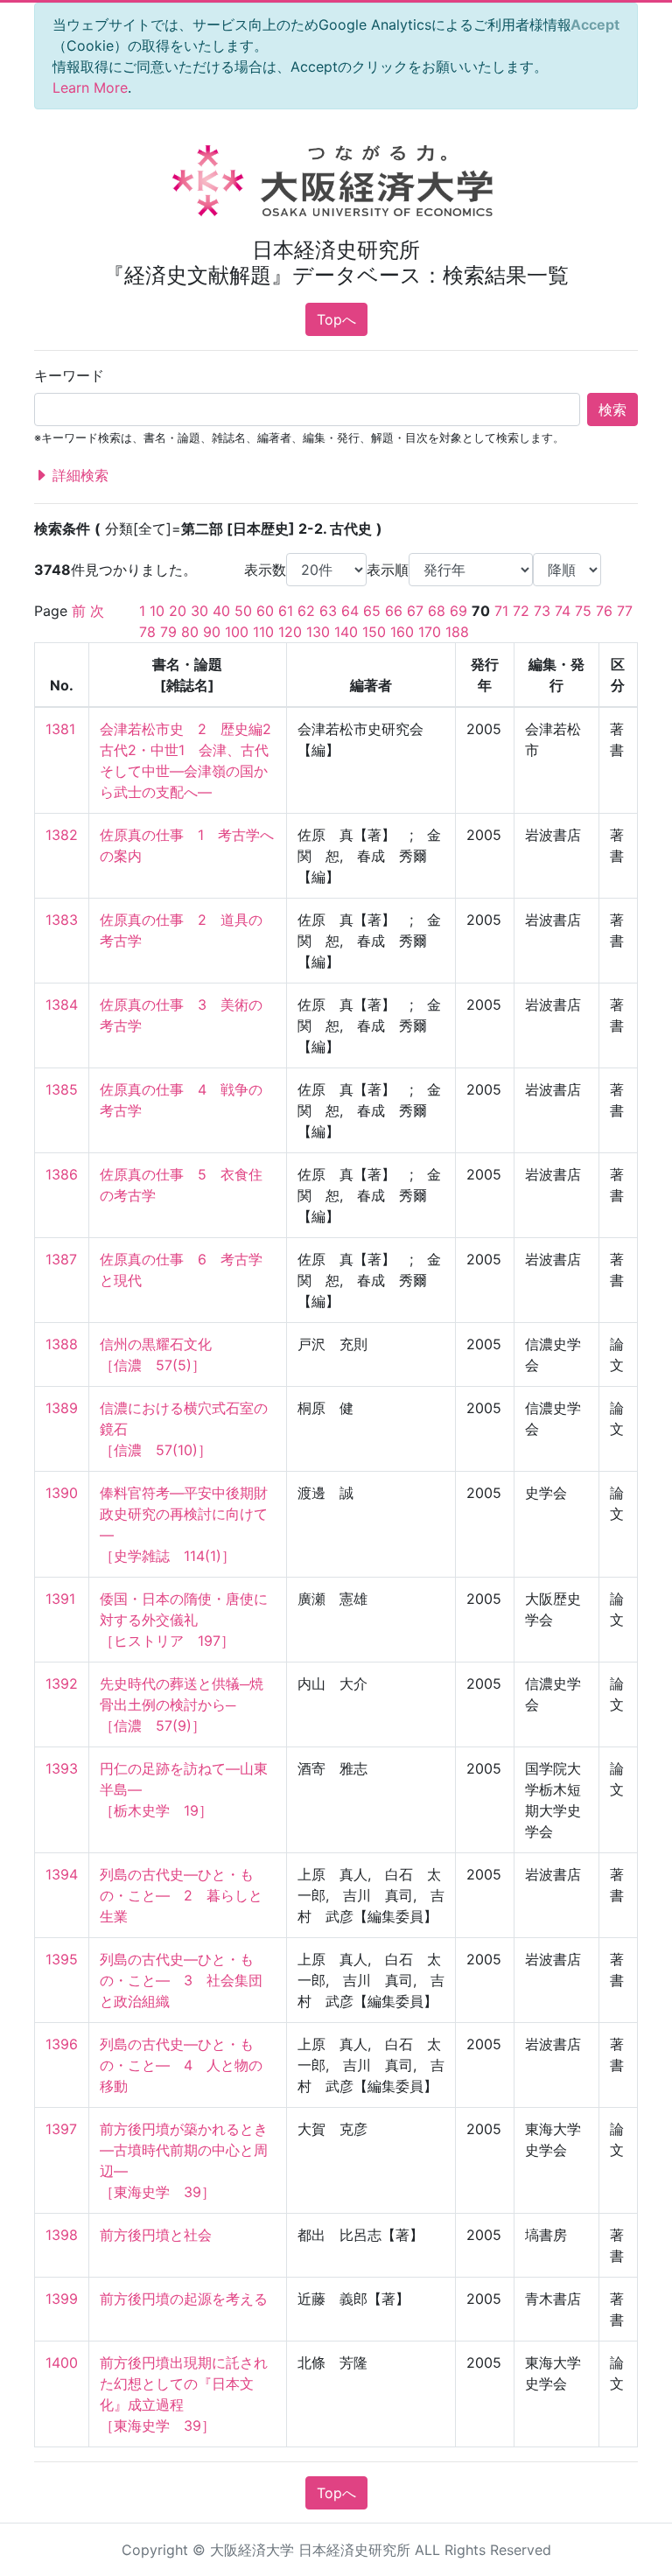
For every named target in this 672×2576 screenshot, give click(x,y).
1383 (62, 920)
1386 (62, 1174)
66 (394, 611)
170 (430, 632)
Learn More (90, 87)
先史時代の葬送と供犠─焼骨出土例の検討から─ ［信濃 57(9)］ (182, 1704)
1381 (60, 729)
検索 (612, 409)
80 (190, 632)
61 (286, 611)
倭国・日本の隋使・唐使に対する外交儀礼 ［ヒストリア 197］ (184, 1620)
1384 (62, 1004)
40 (221, 611)
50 (243, 611)
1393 (62, 1768)
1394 (62, 1874)
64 (350, 611)
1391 (60, 1599)
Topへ (336, 319)
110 (263, 632)
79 (168, 632)
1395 (62, 1959)
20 (178, 611)
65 (372, 611)
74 (563, 611)
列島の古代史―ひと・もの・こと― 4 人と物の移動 (181, 2065)
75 (583, 611)
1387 (61, 1259)
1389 (62, 1408)
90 (212, 632)
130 (318, 632)
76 (604, 611)
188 (457, 632)
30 (199, 611)
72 (521, 611)
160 (402, 632)
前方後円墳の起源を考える (184, 2299)
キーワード (69, 375)
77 (625, 611)
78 (147, 632)
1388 (62, 1344)
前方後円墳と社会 (156, 2235)
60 (265, 611)
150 (374, 632)
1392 (62, 1683)
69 (458, 611)
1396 (62, 2044)
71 (501, 611)
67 (415, 611)
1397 (61, 2129)
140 (346, 632)
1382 (62, 835)
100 (237, 632)
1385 (62, 1089)
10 (157, 611)
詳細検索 (78, 475)
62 (306, 611)
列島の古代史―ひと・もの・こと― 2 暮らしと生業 (181, 1895)
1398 (62, 2235)
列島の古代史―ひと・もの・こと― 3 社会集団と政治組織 (181, 1980)
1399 (62, 2299)
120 (290, 632)
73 (542, 611)
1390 (62, 1493)
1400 (62, 2362)
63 (328, 611)
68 (437, 611)
